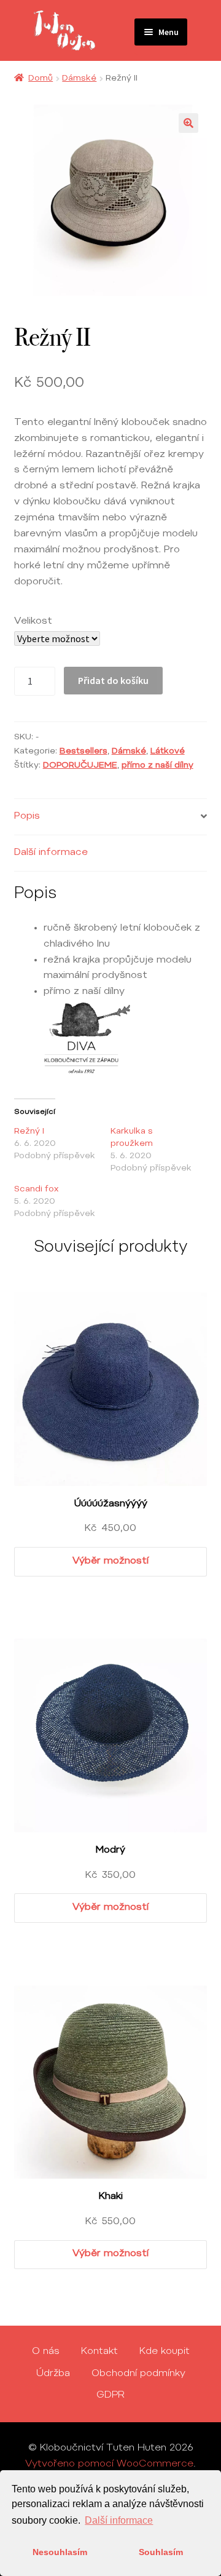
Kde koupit (165, 2351)
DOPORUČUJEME (80, 766)
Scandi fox (36, 1190)
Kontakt (99, 2351)
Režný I (29, 1132)
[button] (188, 123)
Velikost (33, 621)
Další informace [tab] (51, 853)
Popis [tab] (27, 816)
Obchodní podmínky (138, 2374)
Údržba (53, 2374)
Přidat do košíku (113, 680)
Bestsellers (83, 752)
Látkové (168, 752)
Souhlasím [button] (161, 2552)
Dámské (79, 79)
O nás (46, 2351)
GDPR (110, 2395)
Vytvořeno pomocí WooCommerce (109, 2464)
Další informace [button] (119, 2520)
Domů (41, 79)
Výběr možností (110, 1561)
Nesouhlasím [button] (60, 2552)
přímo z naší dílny (157, 766)
